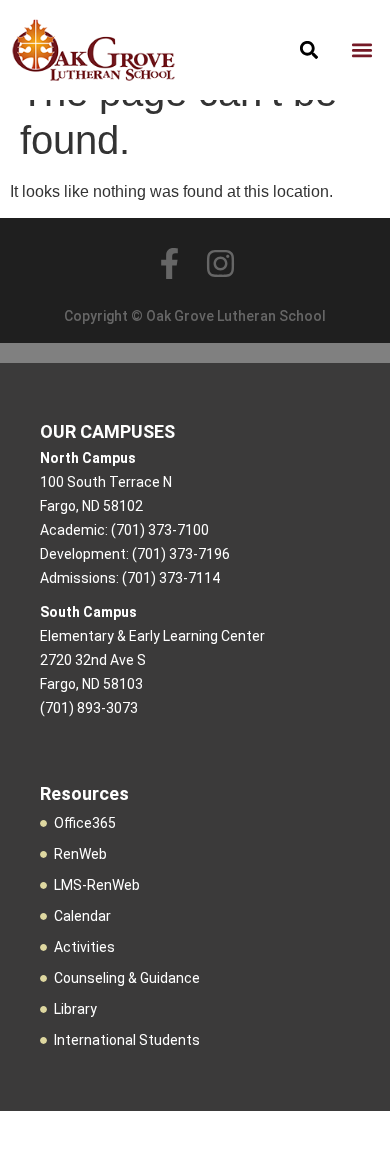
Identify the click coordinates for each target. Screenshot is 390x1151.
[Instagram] (220, 263)
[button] (361, 50)
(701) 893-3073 (89, 708)
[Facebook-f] (169, 263)
